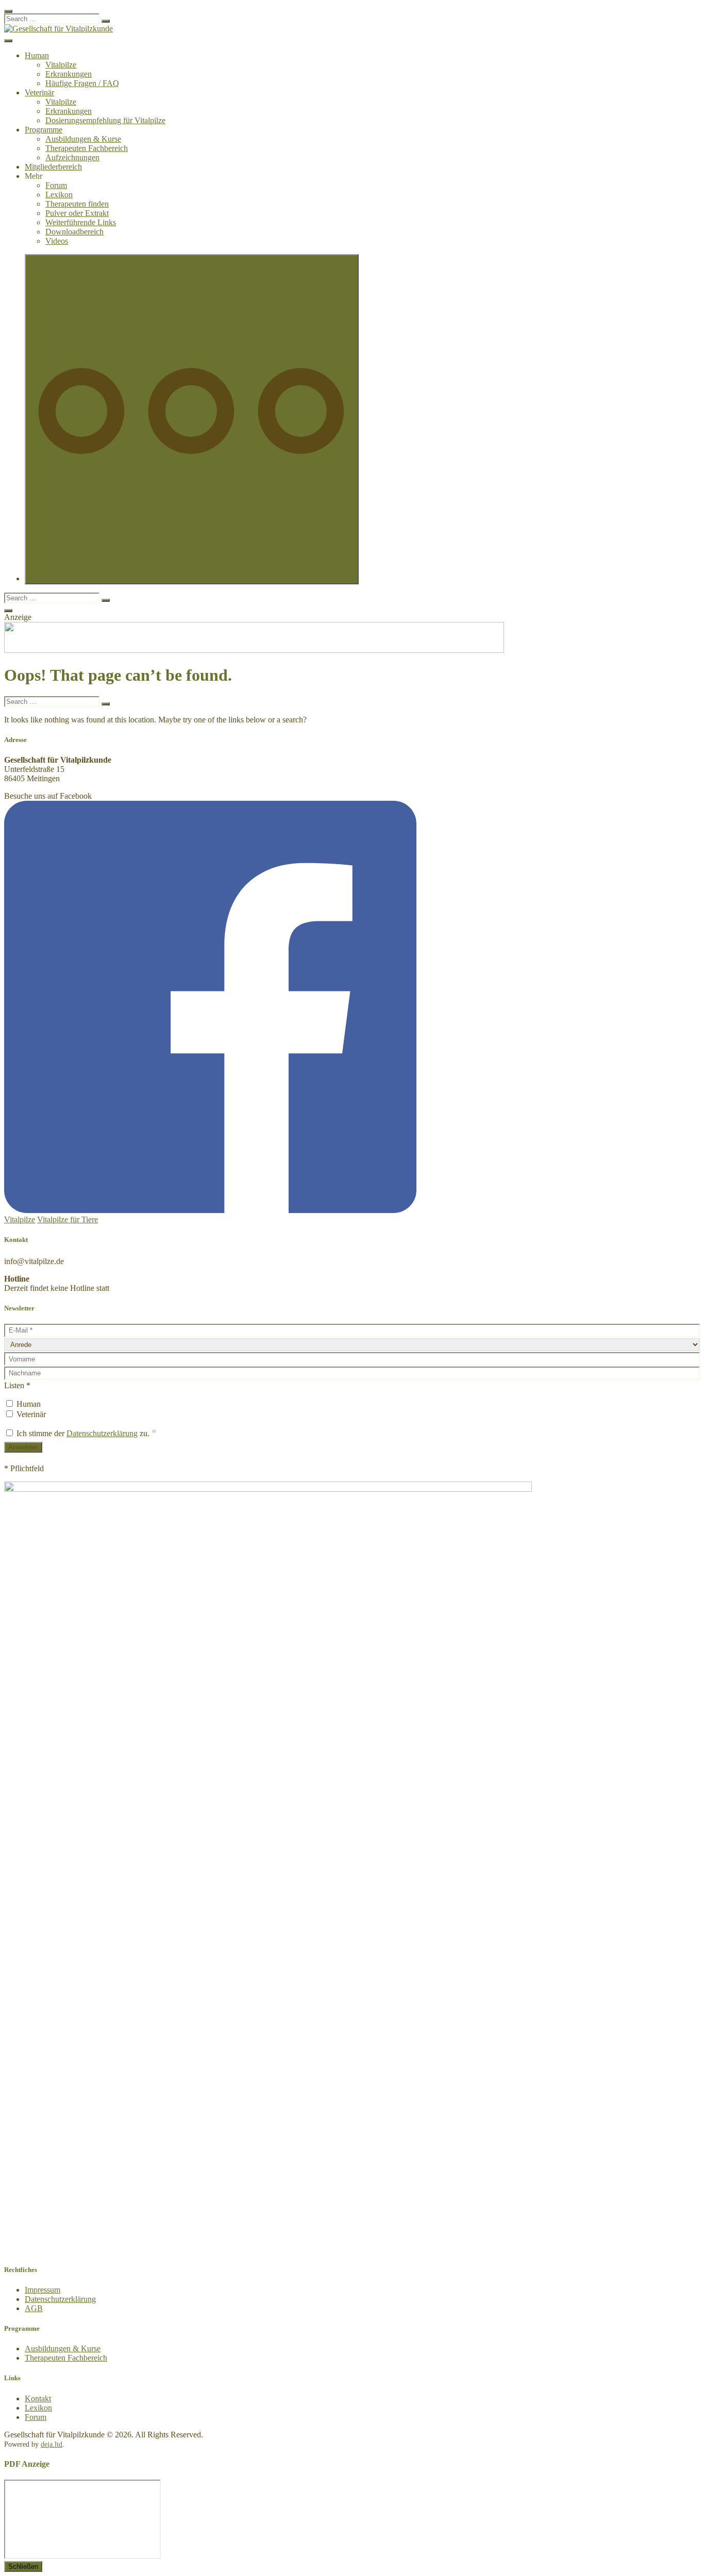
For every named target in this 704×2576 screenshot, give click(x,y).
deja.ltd (52, 2444)
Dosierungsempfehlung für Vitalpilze (105, 120)
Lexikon (59, 195)
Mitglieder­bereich (53, 167)
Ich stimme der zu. (86, 1433)
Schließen (23, 2566)
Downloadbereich (74, 232)
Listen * (17, 1385)
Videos (57, 241)
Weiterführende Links (81, 222)
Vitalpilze (61, 65)
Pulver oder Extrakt (77, 213)
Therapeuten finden (77, 204)
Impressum (43, 2290)
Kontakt (38, 2398)
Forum (56, 185)
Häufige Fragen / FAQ (82, 83)
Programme (44, 130)
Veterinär (39, 92)
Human (37, 55)
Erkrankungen (69, 74)
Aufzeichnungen (72, 157)
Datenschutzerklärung (102, 1433)
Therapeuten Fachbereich (87, 148)
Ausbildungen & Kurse (83, 139)
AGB (34, 2308)
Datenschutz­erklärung (60, 2299)
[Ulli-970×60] (254, 650)
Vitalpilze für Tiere (68, 1219)
